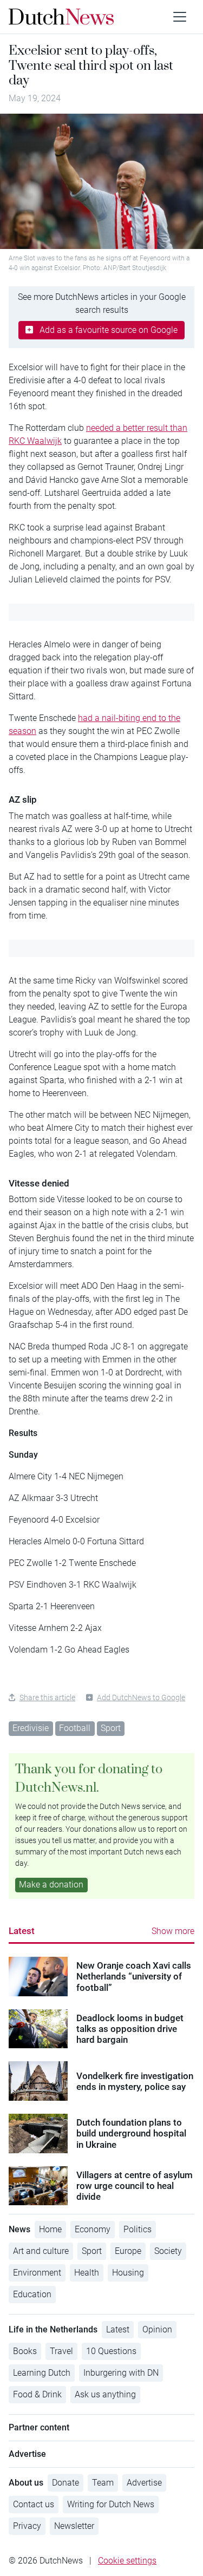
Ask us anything (105, 2394)
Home (50, 2229)
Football (75, 1728)
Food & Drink (37, 2394)
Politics (137, 2229)
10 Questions (111, 2351)
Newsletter (74, 2526)
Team (103, 2483)
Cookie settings (127, 2561)
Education (32, 2294)
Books (25, 2351)
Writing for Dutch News (111, 2504)
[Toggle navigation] (180, 17)
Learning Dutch (42, 2373)
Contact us (34, 2504)
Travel (61, 2351)
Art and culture (41, 2251)
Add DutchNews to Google (141, 1697)
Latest (22, 1931)
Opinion (157, 2329)
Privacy (27, 2526)
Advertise (144, 2483)
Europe (128, 2251)
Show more (173, 1931)
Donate (66, 2483)
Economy (93, 2229)
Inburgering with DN (121, 2373)
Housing (128, 2273)
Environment (37, 2273)
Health (87, 2273)
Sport (111, 1728)
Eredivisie (31, 1728)
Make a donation (51, 1885)
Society (168, 2251)
